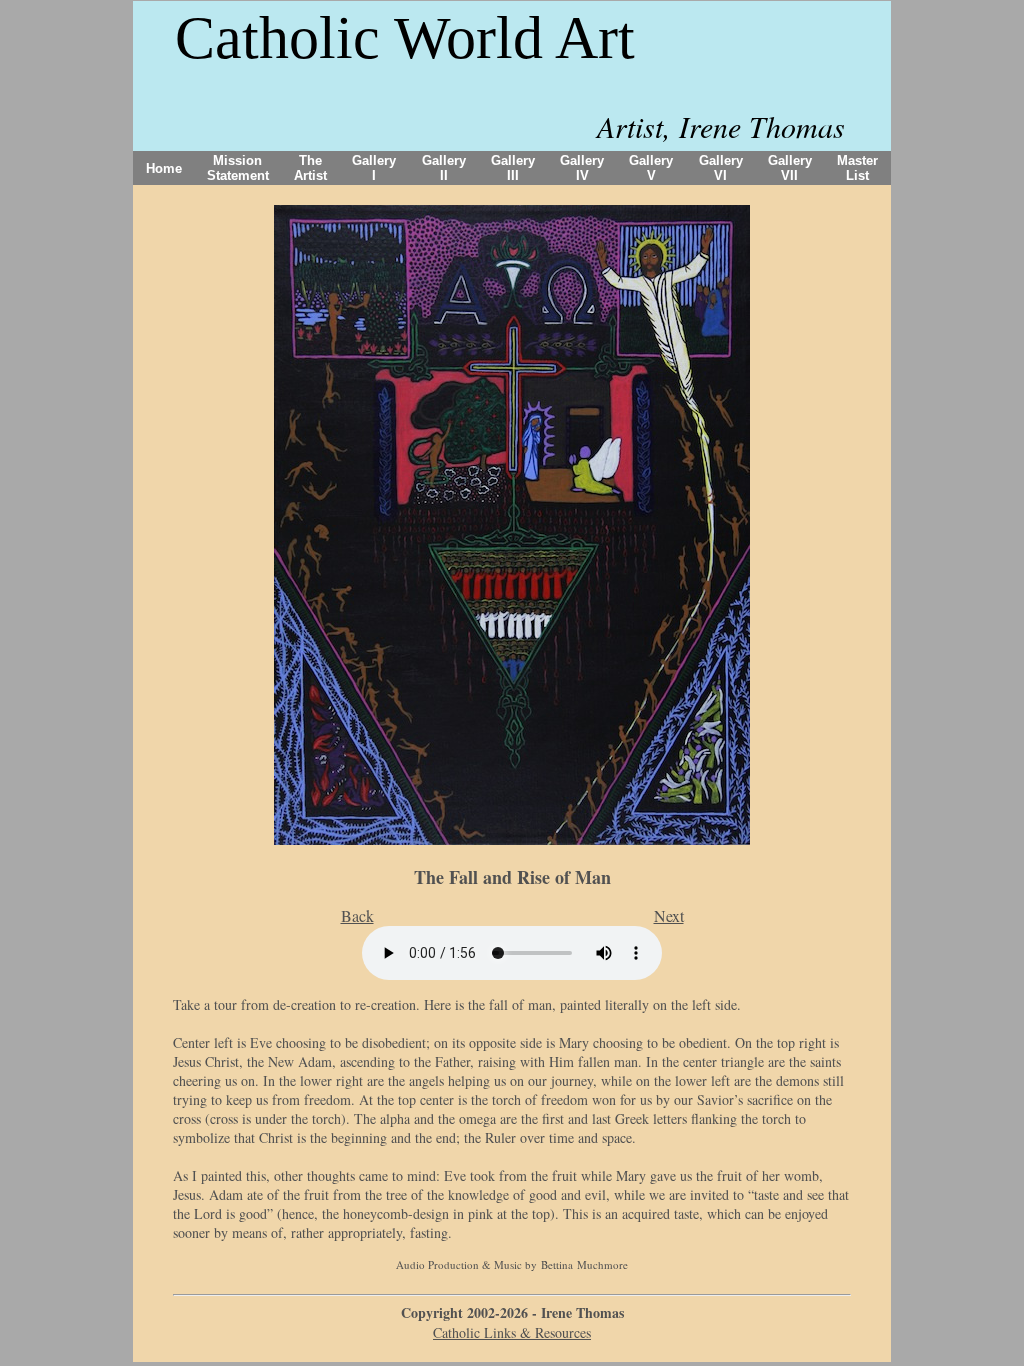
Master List (857, 168)
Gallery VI (721, 168)
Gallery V (651, 168)
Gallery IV (582, 168)
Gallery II (444, 168)
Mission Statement (238, 168)
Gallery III (513, 168)
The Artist (310, 168)
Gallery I (374, 168)
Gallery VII (790, 168)
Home (164, 168)
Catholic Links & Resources (512, 1332)
